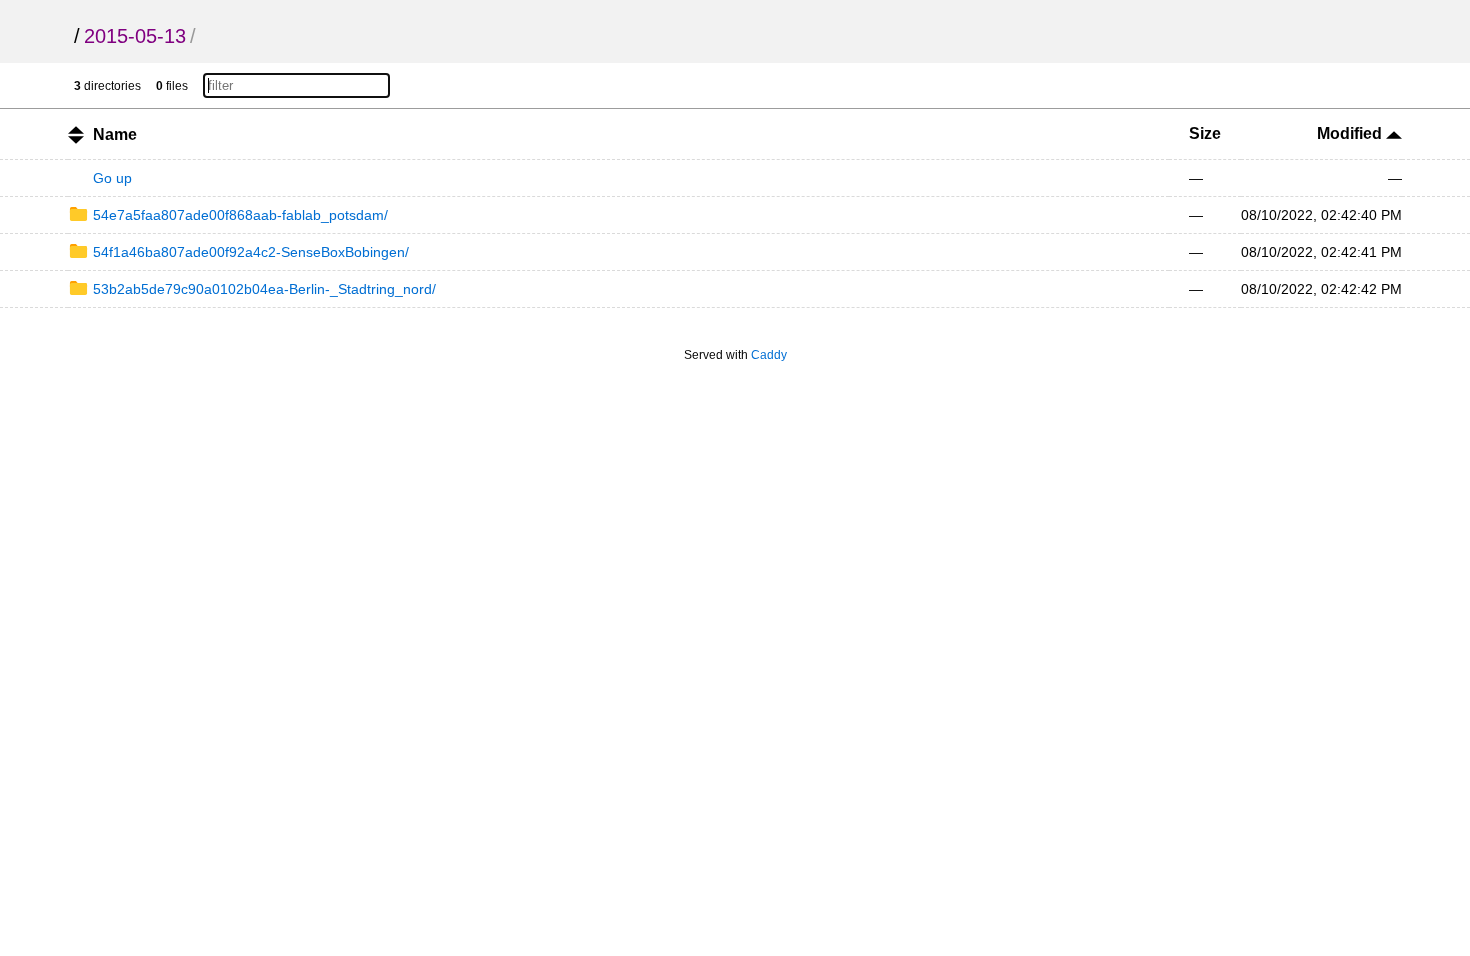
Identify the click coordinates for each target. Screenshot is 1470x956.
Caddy (769, 355)
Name (115, 134)
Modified (1351, 133)
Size (1205, 133)
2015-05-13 (135, 36)
